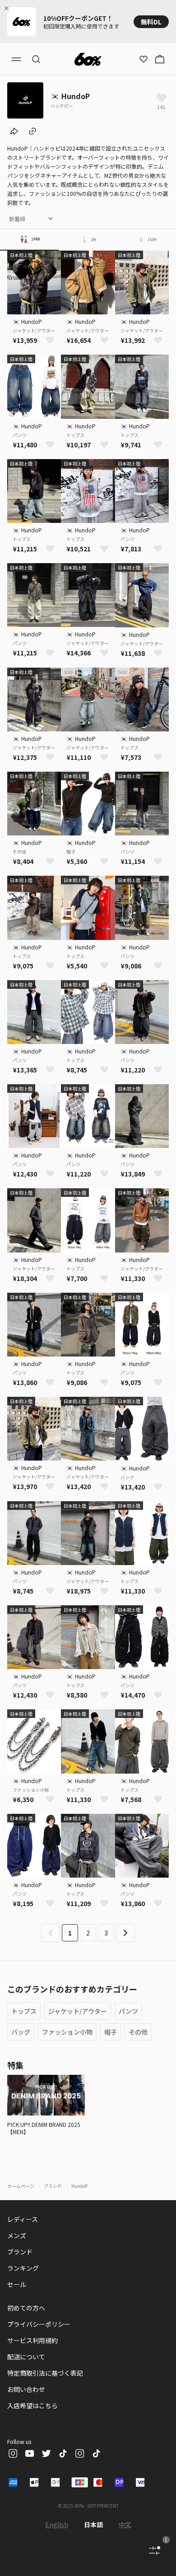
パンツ (128, 2011)
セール (17, 2284)
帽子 (111, 2032)
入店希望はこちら (32, 2405)
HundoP (79, 2186)
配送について (26, 2357)
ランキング (23, 2268)
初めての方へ (26, 2308)
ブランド (53, 2186)
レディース (23, 2219)
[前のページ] (51, 1933)
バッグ (21, 2032)
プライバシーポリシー (39, 2324)
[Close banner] (8, 8)
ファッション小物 (67, 2032)
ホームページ (21, 2186)
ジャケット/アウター (78, 2011)
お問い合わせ (26, 2389)
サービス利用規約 (32, 2340)
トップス (24, 2011)
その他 (138, 2032)
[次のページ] (125, 1933)
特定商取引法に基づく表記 (45, 2373)
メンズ (17, 2235)
